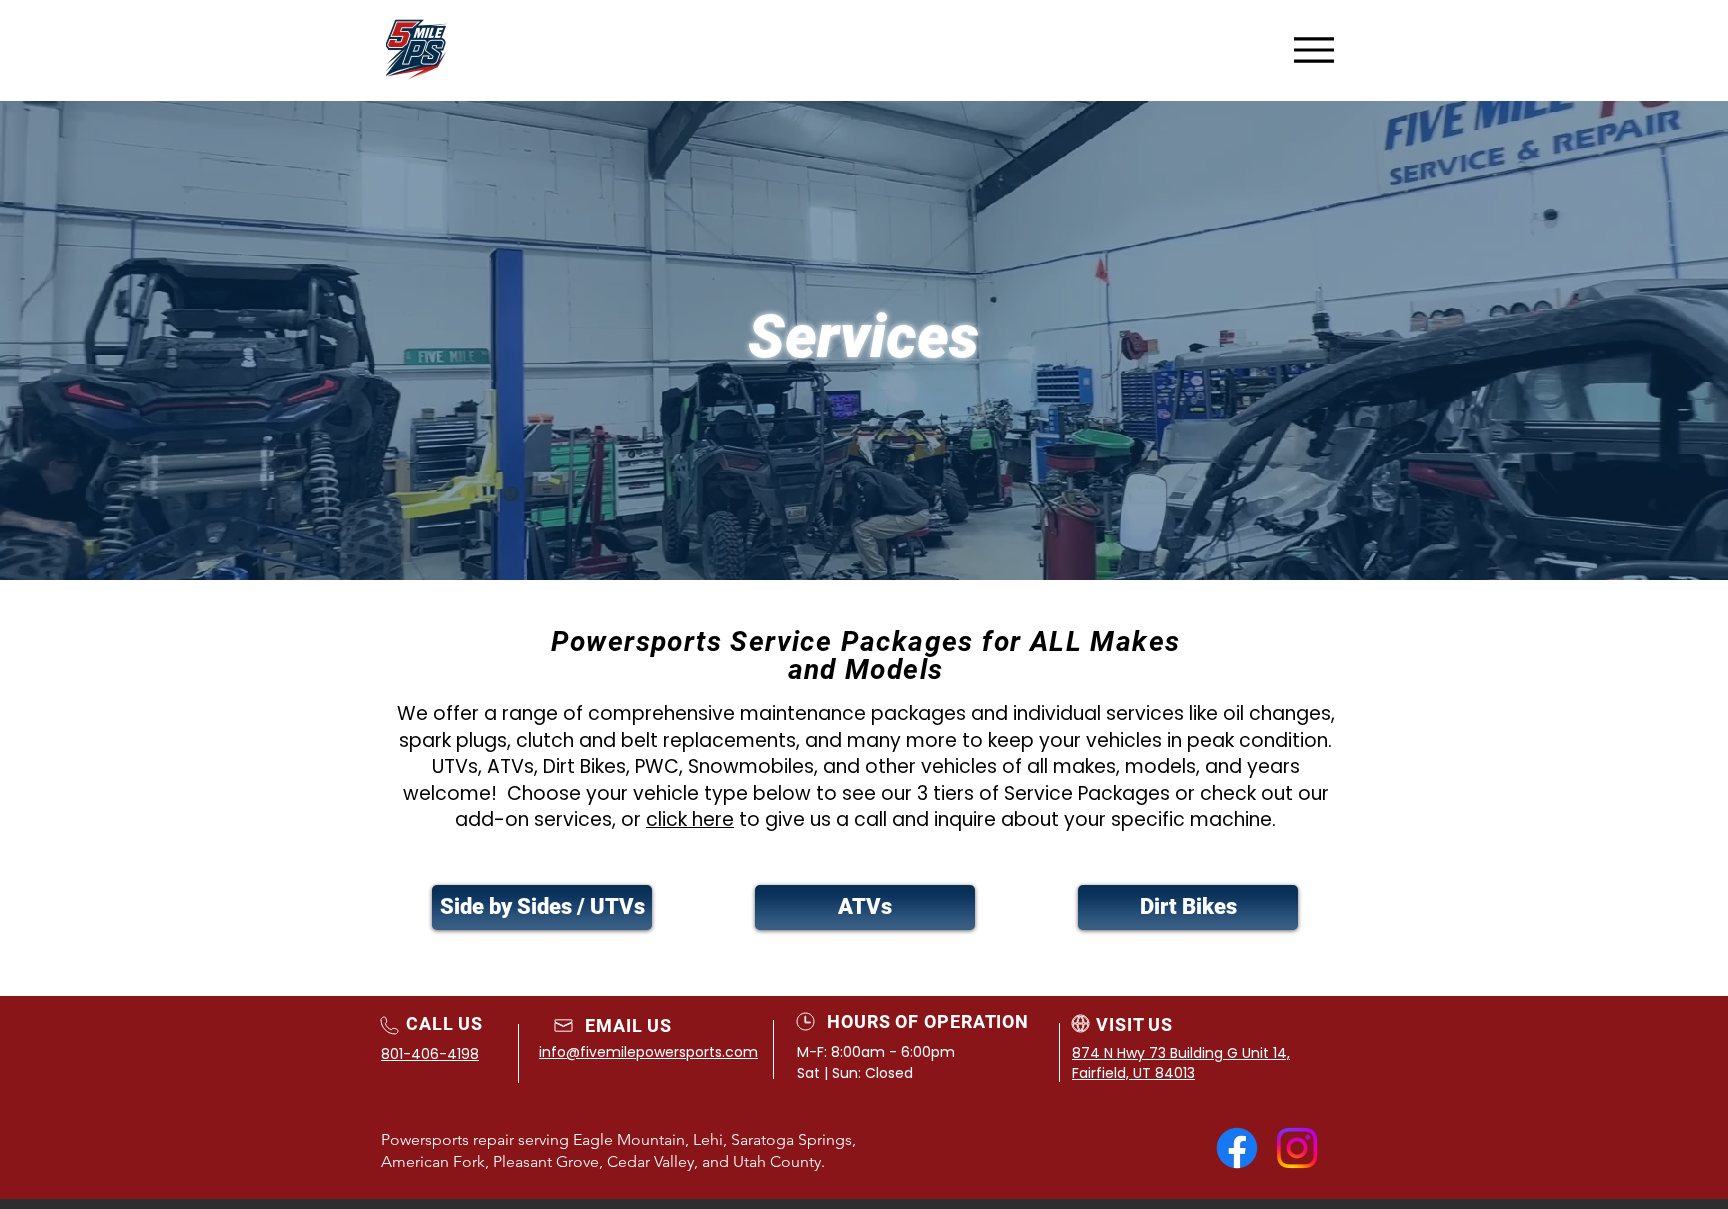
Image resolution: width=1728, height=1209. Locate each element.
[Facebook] (1237, 1148)
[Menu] (1313, 49)
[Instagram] (1297, 1148)
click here (690, 819)
